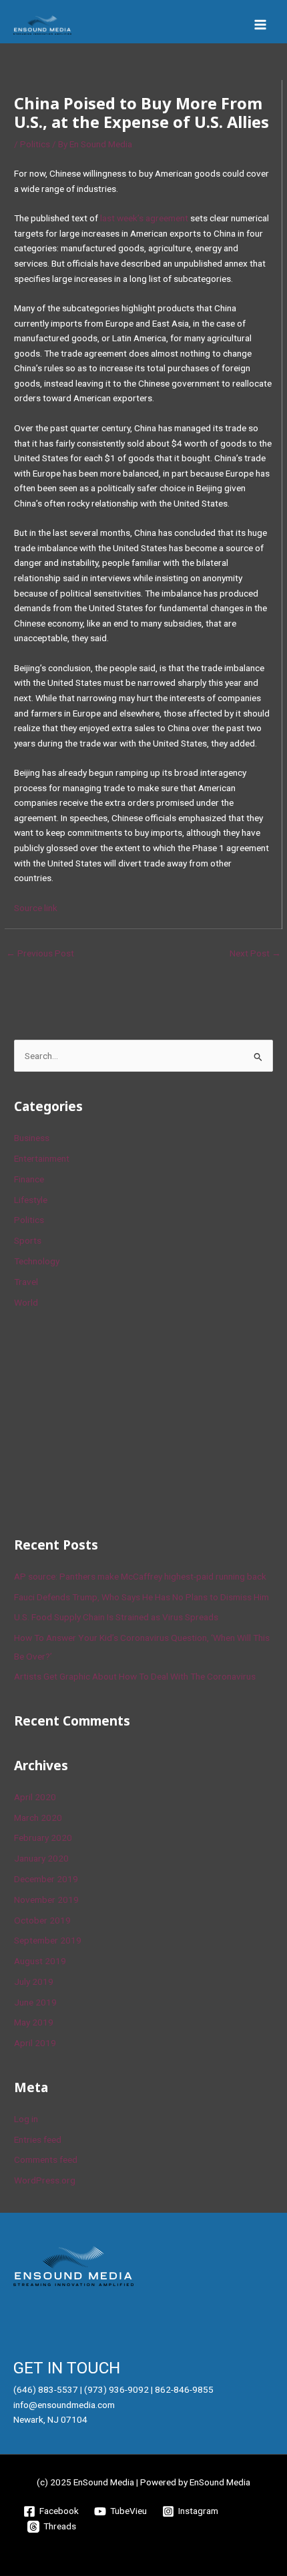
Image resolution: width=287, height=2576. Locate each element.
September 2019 (48, 1940)
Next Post (255, 953)
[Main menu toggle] (261, 25)
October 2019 (42, 1920)
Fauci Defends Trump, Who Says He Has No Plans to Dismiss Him (141, 1597)
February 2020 (43, 1838)
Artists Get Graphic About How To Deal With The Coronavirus (135, 1676)
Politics (35, 144)
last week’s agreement (144, 218)
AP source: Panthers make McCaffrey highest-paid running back (140, 1576)
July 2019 (34, 1981)
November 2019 (46, 1900)
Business (32, 1138)
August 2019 (40, 1961)
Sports (28, 1240)
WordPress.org (45, 2180)
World (26, 1302)
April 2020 (35, 1797)
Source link (36, 908)
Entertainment (42, 1158)
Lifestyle (31, 1200)
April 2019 (35, 2043)
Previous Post (40, 953)
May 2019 (34, 2022)
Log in (26, 2119)
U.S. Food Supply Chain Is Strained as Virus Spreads (116, 1617)
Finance (29, 1179)
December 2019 (46, 1879)
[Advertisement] (114, 1420)
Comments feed (46, 2159)
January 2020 (41, 1858)
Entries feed (38, 2139)
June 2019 (35, 2002)
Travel (26, 1282)
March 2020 (38, 1818)
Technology (37, 1261)
